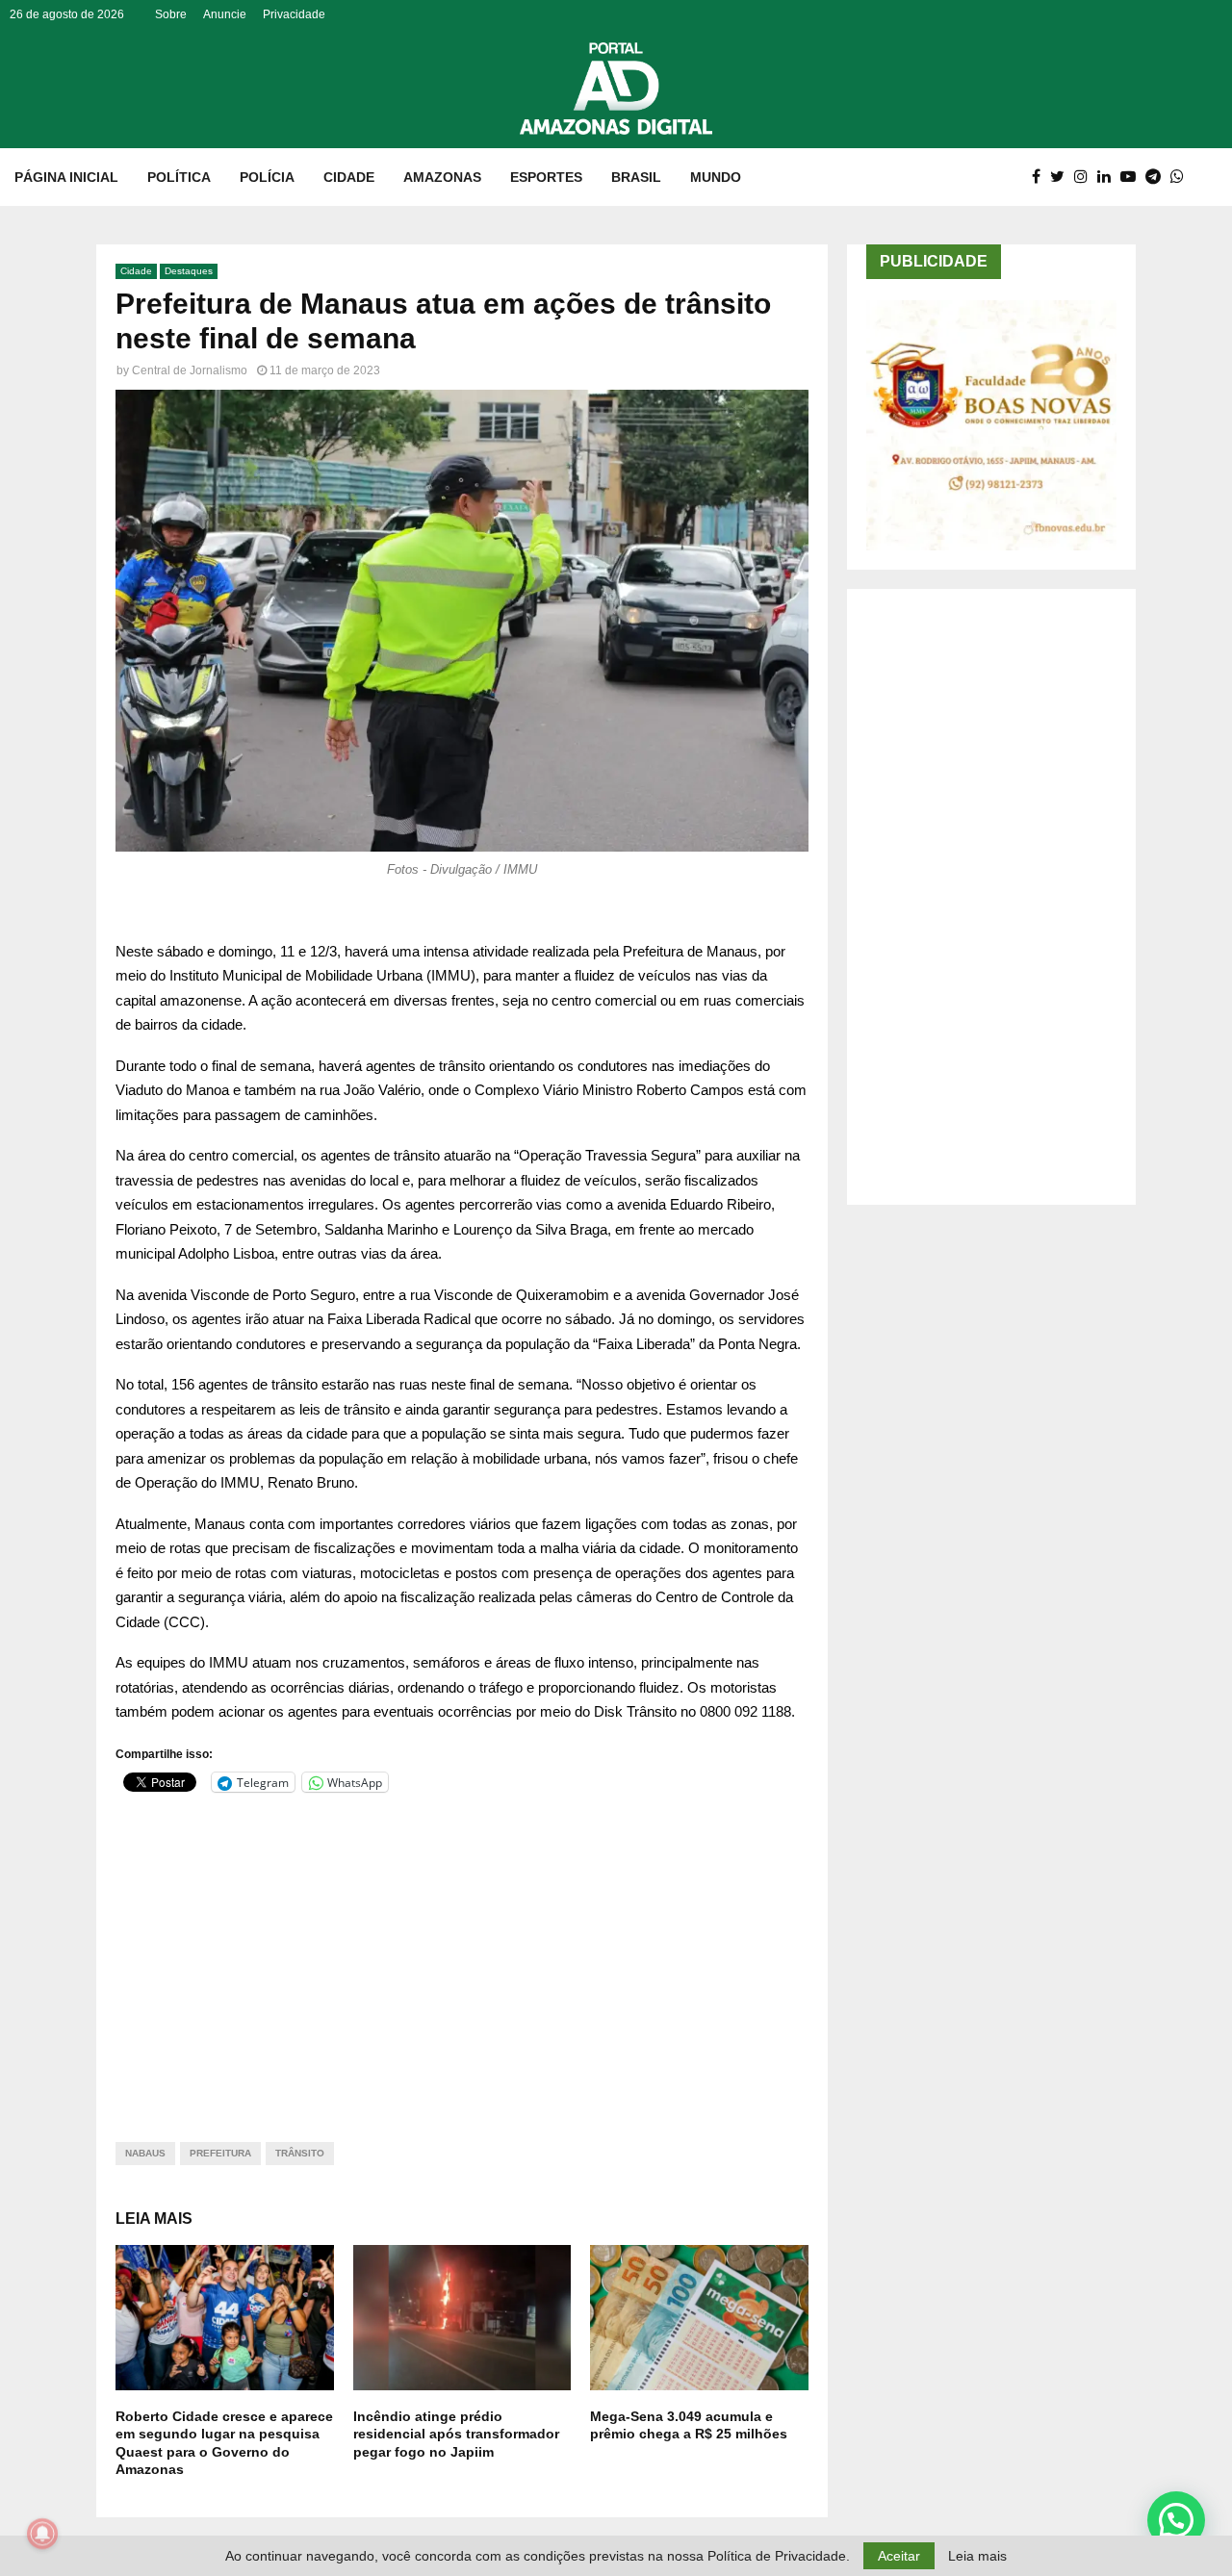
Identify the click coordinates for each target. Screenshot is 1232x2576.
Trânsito (300, 2153)
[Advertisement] (462, 1955)
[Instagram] (1086, 177)
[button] (1176, 2520)
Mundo (716, 177)
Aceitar (899, 2556)
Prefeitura (220, 2153)
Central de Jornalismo (190, 370)
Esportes (546, 177)
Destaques (189, 271)
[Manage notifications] (42, 2534)
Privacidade (294, 14)
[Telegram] (1158, 177)
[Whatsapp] (1182, 177)
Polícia (267, 177)
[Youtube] (1133, 177)
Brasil (636, 177)
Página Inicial (66, 177)
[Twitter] (1062, 177)
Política (179, 177)
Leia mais (977, 2556)
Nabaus (145, 2153)
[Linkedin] (1109, 177)
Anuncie (225, 14)
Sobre (171, 14)
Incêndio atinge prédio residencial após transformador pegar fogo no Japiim (456, 2434)
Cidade (349, 177)
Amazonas (442, 177)
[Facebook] (1041, 177)
